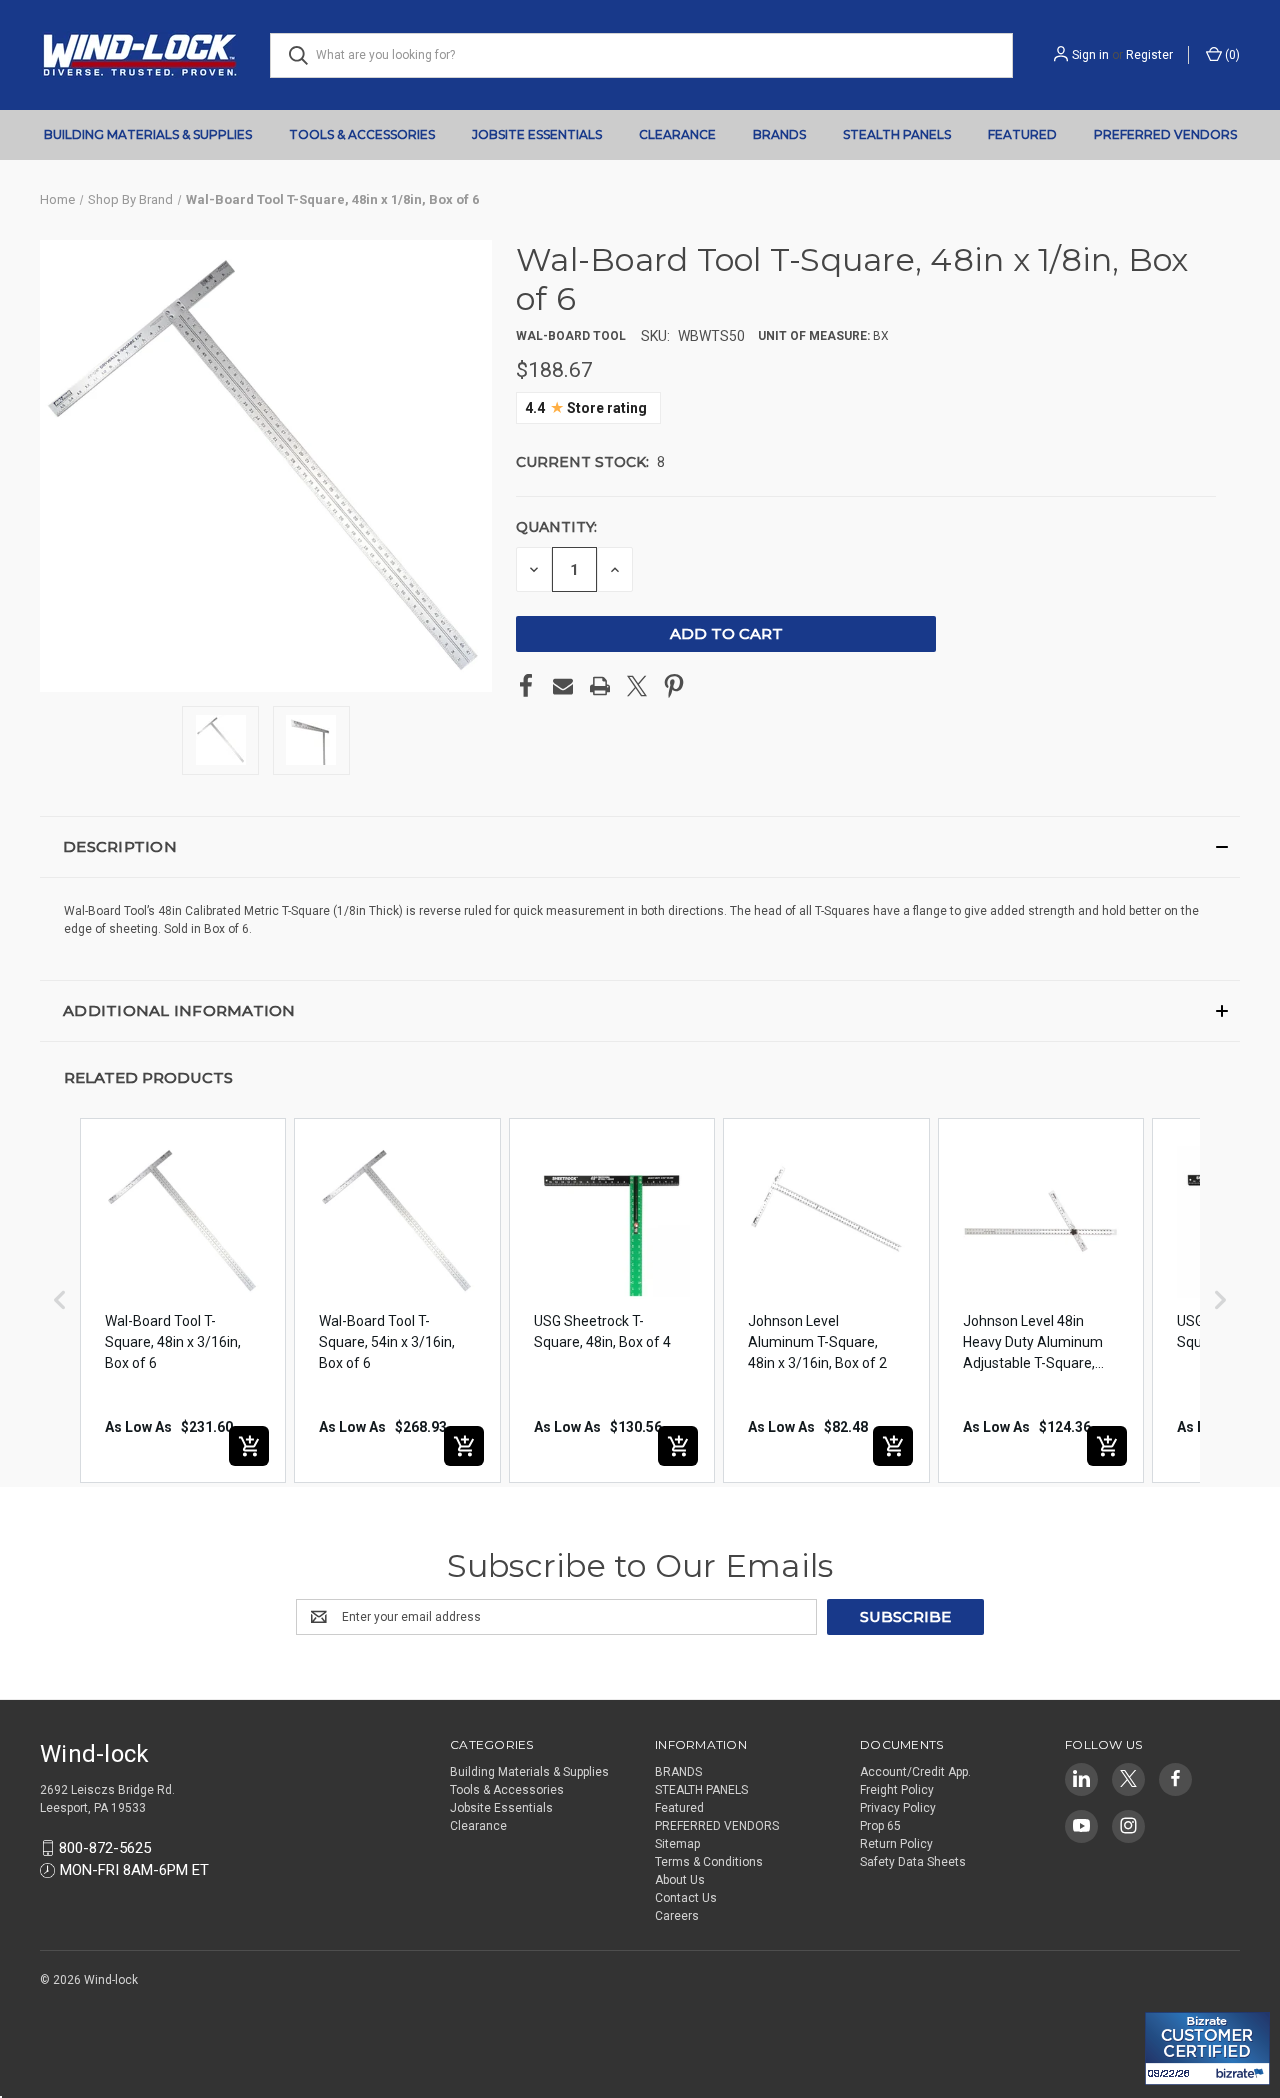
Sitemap (677, 1844)
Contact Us (686, 1898)
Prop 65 (880, 1826)
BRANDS (779, 134)
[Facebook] (526, 686)
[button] (640, 847)
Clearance (677, 134)
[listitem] (183, 1300)
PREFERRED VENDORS (1165, 134)
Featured (1022, 134)
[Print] (600, 686)
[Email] (563, 686)
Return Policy (896, 1844)
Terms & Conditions (709, 1862)
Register (1149, 55)
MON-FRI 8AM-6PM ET (134, 1870)
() (1231, 55)
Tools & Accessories (362, 134)
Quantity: (556, 527)
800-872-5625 (105, 1848)
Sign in (1090, 55)
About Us (680, 1880)
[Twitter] (637, 686)
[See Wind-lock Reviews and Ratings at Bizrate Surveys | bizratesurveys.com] (1207, 2048)
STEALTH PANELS (897, 134)
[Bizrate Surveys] (1172, 2000)
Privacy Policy (898, 1808)
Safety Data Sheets (913, 1862)
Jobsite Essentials (537, 134)
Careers (677, 1916)
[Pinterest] (674, 686)
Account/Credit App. (915, 1772)
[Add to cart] (249, 1446)
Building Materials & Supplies (148, 134)
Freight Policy (897, 1790)
